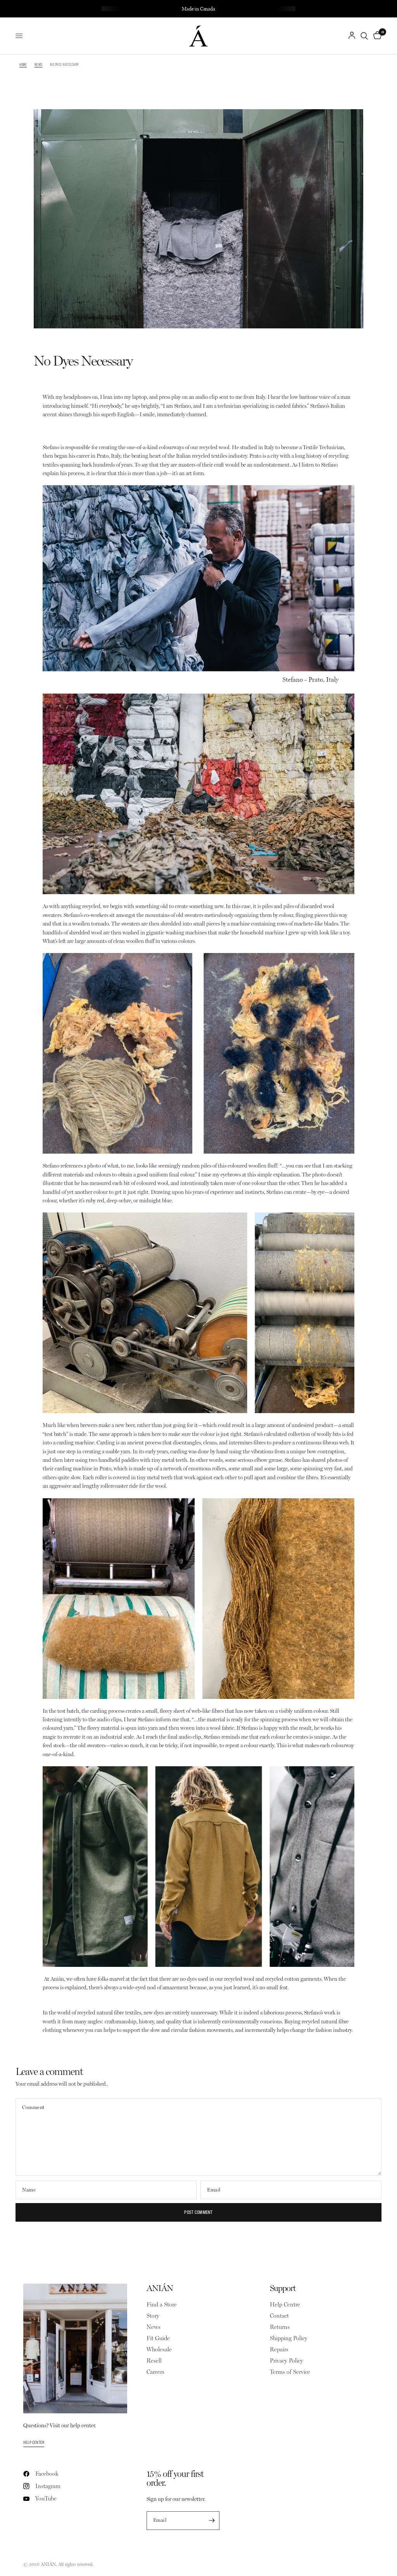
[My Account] (352, 36)
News (39, 64)
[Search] (364, 36)
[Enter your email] (212, 2521)
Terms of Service (290, 2372)
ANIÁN (160, 2288)
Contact (279, 2316)
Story (153, 2316)
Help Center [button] (34, 2442)
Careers (155, 2372)
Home (23, 64)
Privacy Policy (287, 2361)
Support (283, 2288)
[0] (376, 36)
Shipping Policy (289, 2338)
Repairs (279, 2349)
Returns (280, 2327)
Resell (154, 2361)
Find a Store (162, 2305)
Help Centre (285, 2305)
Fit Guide (158, 2338)
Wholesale (159, 2349)
